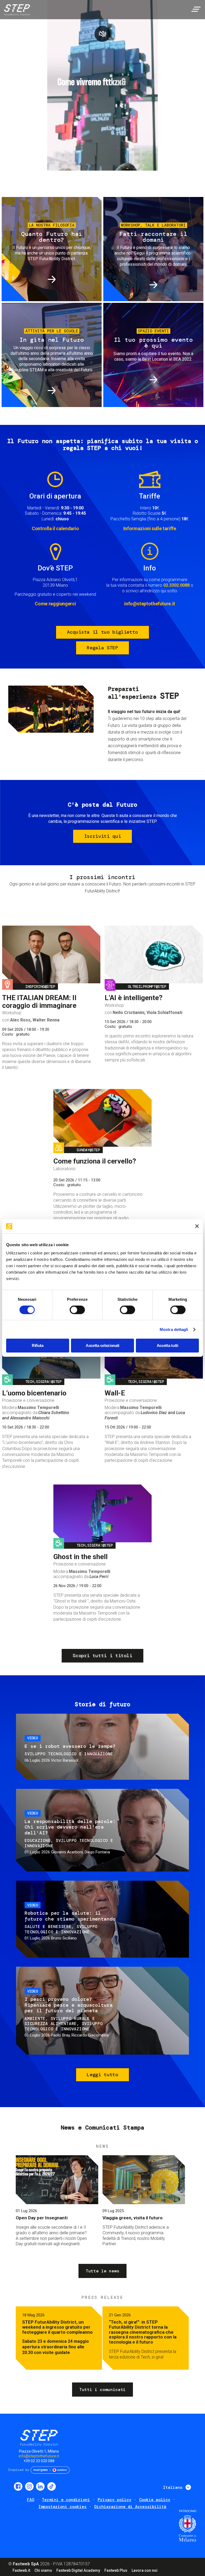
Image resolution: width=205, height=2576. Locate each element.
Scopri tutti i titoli (102, 1656)
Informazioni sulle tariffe (150, 528)
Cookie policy (155, 2500)
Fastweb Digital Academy (78, 2570)
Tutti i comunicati (102, 2390)
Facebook (18, 2486)
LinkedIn (40, 2486)
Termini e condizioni (66, 2500)
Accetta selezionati (102, 1345)
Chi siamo (43, 2570)
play (102, 34)
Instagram (29, 2486)
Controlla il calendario (55, 528)
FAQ (31, 2500)
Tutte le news (102, 2271)
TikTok (52, 2486)
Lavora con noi (145, 2570)
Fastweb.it (21, 2570)
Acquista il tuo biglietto (102, 632)
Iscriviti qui (102, 836)
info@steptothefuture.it (150, 604)
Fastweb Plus (116, 2570)
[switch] (77, 1310)
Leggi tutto (102, 2075)
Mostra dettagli (174, 1329)
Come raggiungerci (55, 604)
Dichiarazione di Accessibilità (130, 2507)
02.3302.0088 (176, 585)
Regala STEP (102, 648)
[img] (16, 11)
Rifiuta (38, 1345)
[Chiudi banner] (197, 1226)
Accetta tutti (167, 1345)
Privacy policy (115, 2500)
